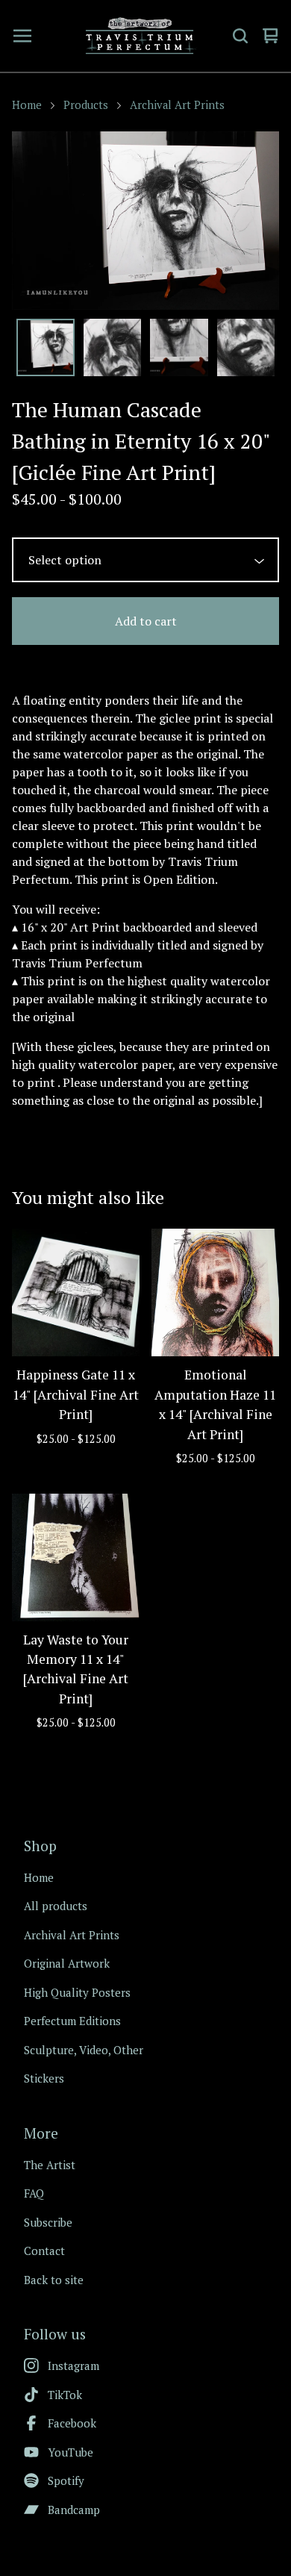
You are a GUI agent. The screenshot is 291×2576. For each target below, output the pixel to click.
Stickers (44, 2078)
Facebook (72, 2423)
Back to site (54, 2280)
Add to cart (146, 621)
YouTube (71, 2452)
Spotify (66, 2480)
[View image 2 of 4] (113, 348)
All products (56, 1906)
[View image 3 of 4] (179, 348)
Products (86, 105)
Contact (44, 2251)
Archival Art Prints (177, 105)
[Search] (240, 36)
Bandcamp (74, 2510)
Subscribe (48, 2222)
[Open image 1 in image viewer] (145, 221)
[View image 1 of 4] (46, 348)
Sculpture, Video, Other (84, 2050)
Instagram (73, 2366)
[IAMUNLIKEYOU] (140, 36)
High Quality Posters (77, 1992)
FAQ (34, 2193)
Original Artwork (67, 1963)
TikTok (65, 2395)
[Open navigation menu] (22, 36)
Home (27, 105)
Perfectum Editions (72, 2021)
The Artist (50, 2165)
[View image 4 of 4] (246, 348)
